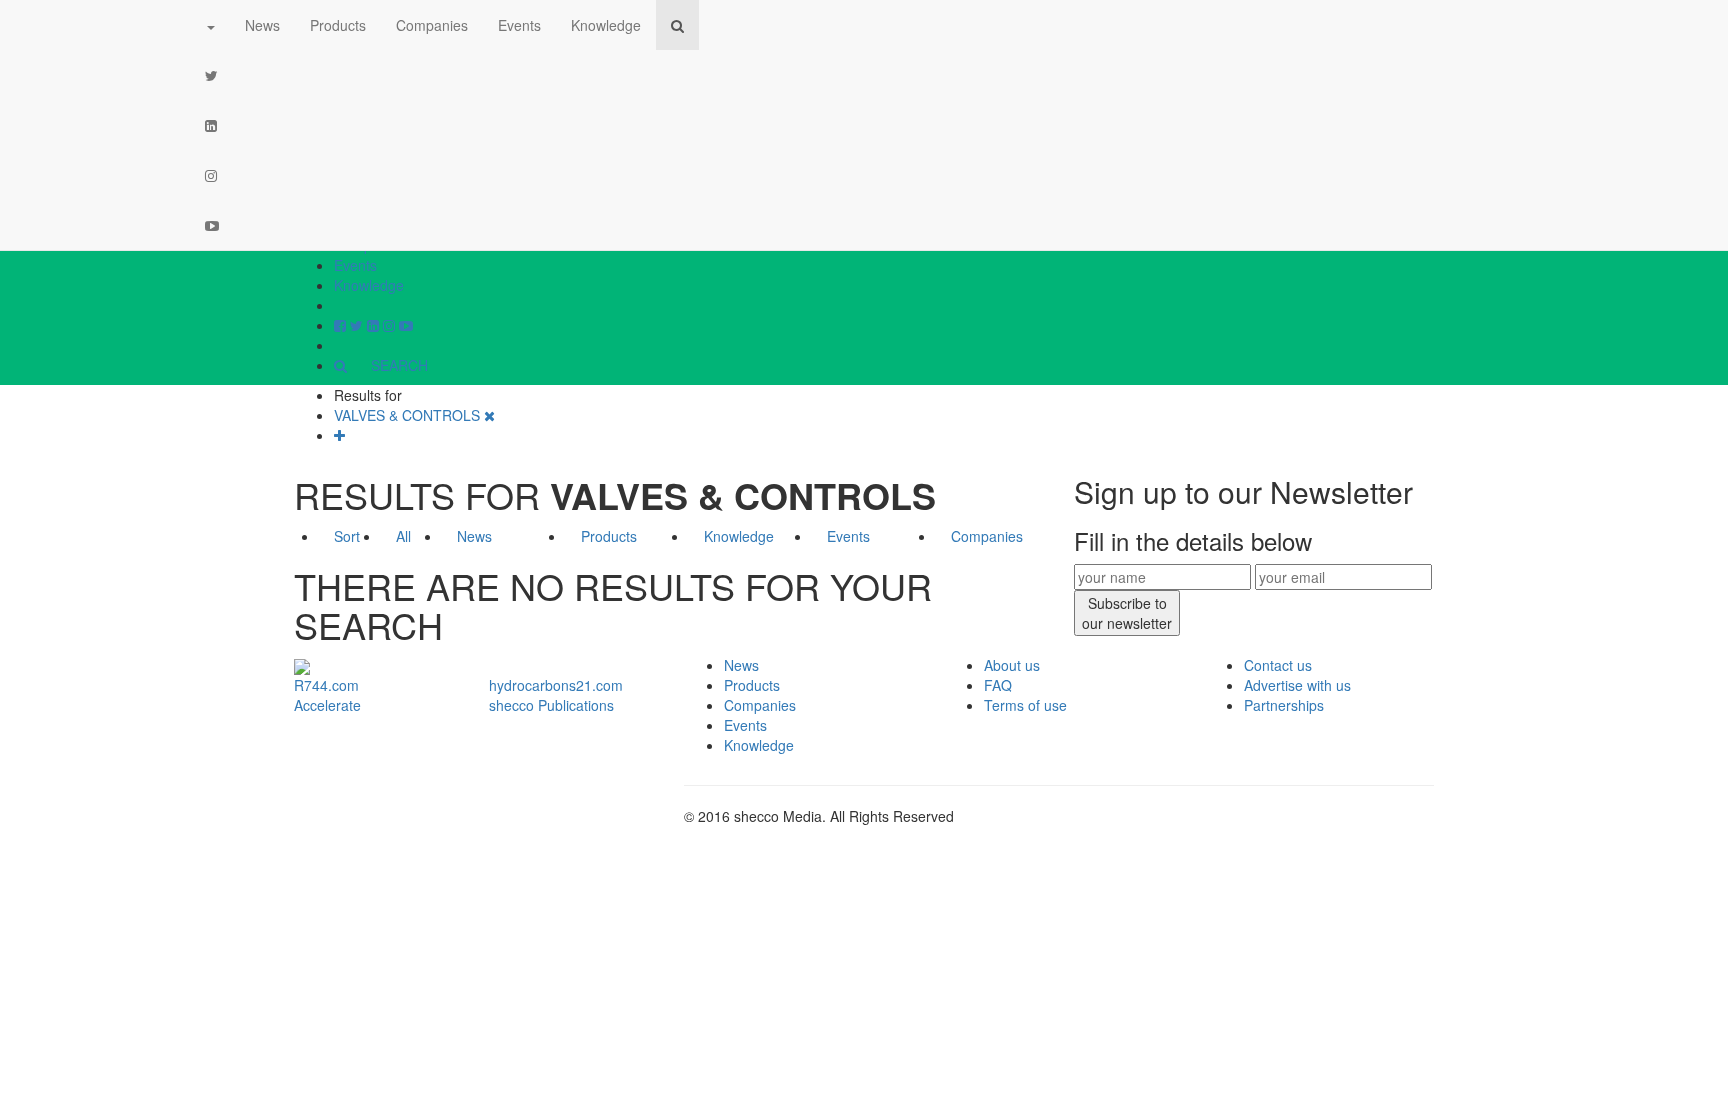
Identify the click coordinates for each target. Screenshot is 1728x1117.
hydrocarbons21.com (556, 685)
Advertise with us (1297, 685)
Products (338, 25)
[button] (210, 25)
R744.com (326, 685)
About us (1012, 665)
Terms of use (1025, 705)
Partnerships (1284, 705)
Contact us (1278, 665)
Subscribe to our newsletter (1127, 613)
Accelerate (327, 705)
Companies (432, 25)
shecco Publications (551, 705)
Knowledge (369, 285)
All (403, 536)
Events (355, 265)
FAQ (998, 685)
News (262, 25)
